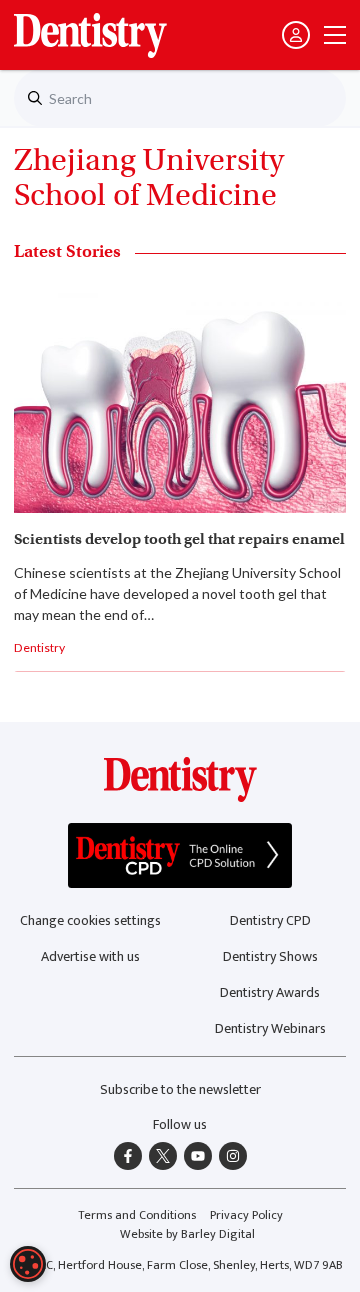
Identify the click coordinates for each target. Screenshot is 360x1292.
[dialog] (28, 1264)
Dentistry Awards (270, 992)
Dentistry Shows (270, 956)
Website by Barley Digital (187, 1234)
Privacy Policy (246, 1215)
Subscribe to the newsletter (180, 1089)
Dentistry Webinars (270, 1028)
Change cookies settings (90, 920)
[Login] (296, 35)
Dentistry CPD (270, 920)
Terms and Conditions (137, 1215)
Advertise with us (90, 956)
